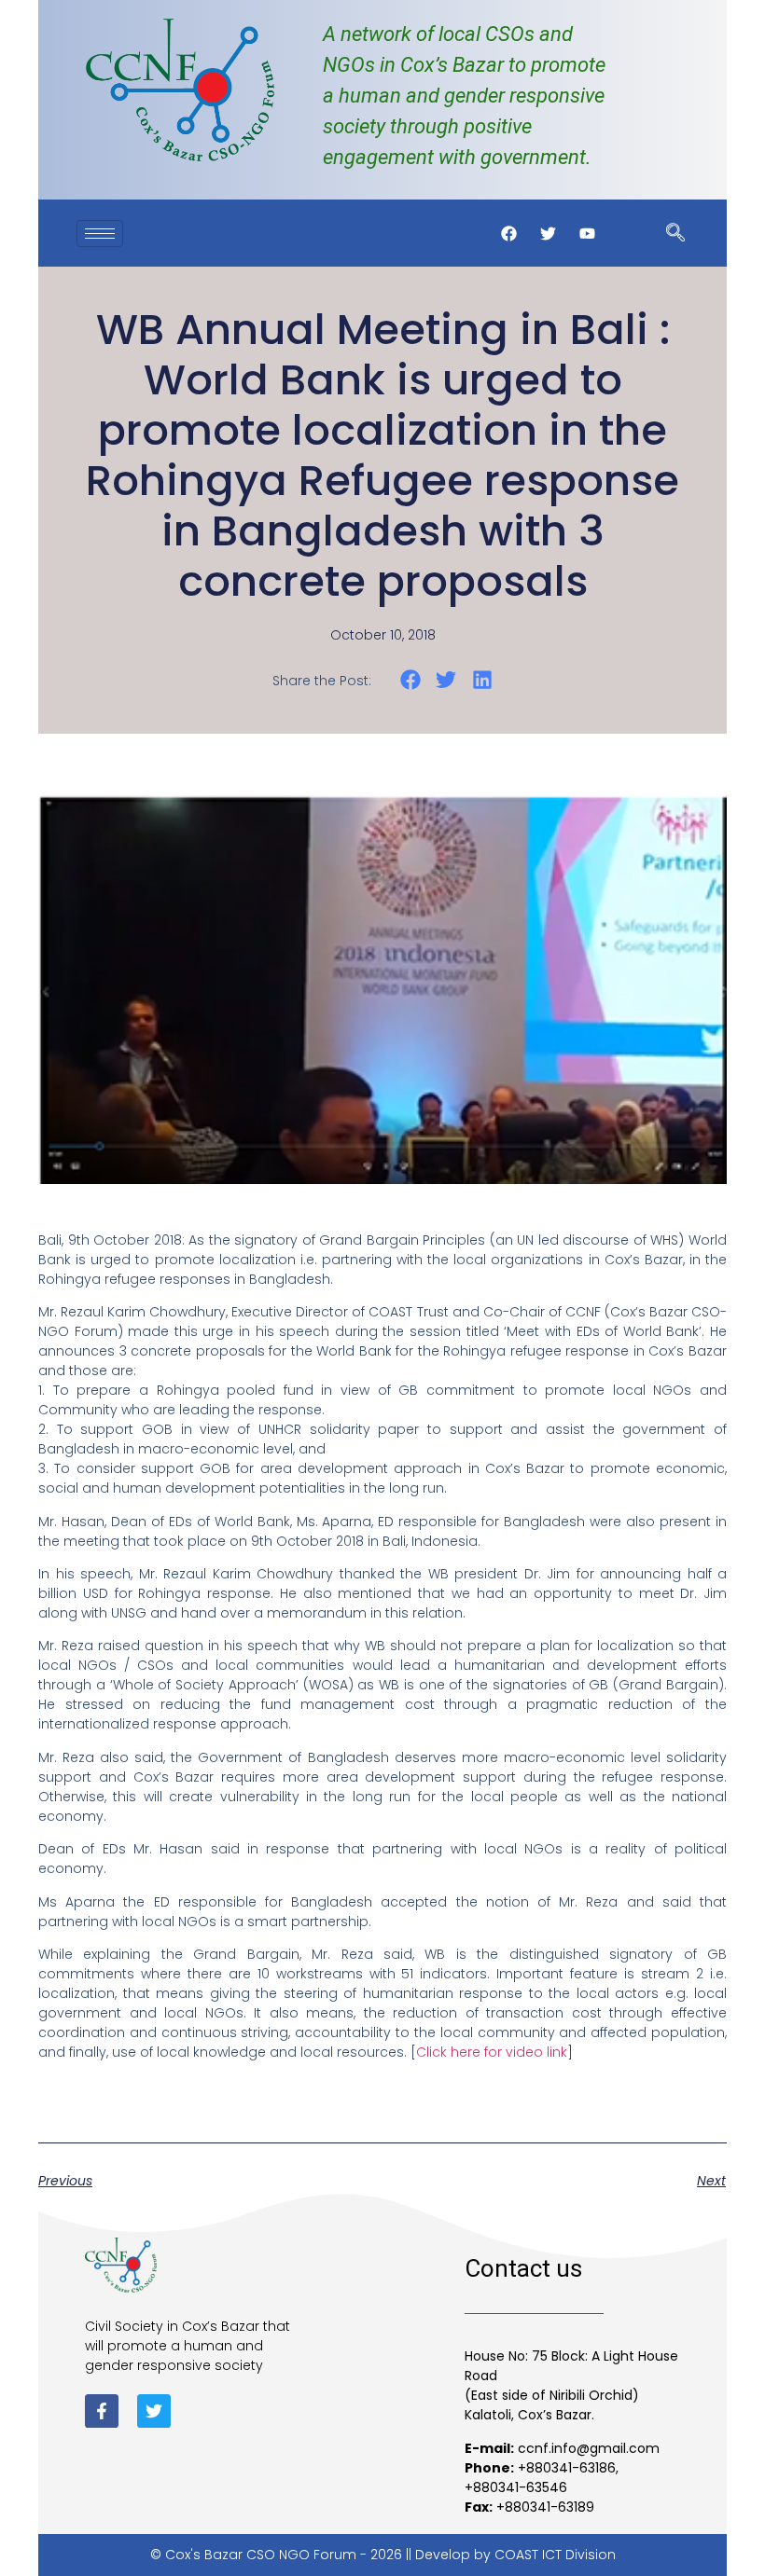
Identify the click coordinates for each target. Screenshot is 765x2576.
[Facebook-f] (102, 2411)
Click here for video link (492, 2052)
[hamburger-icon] (100, 234)
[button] (410, 679)
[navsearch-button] (675, 234)
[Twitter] (154, 2411)
